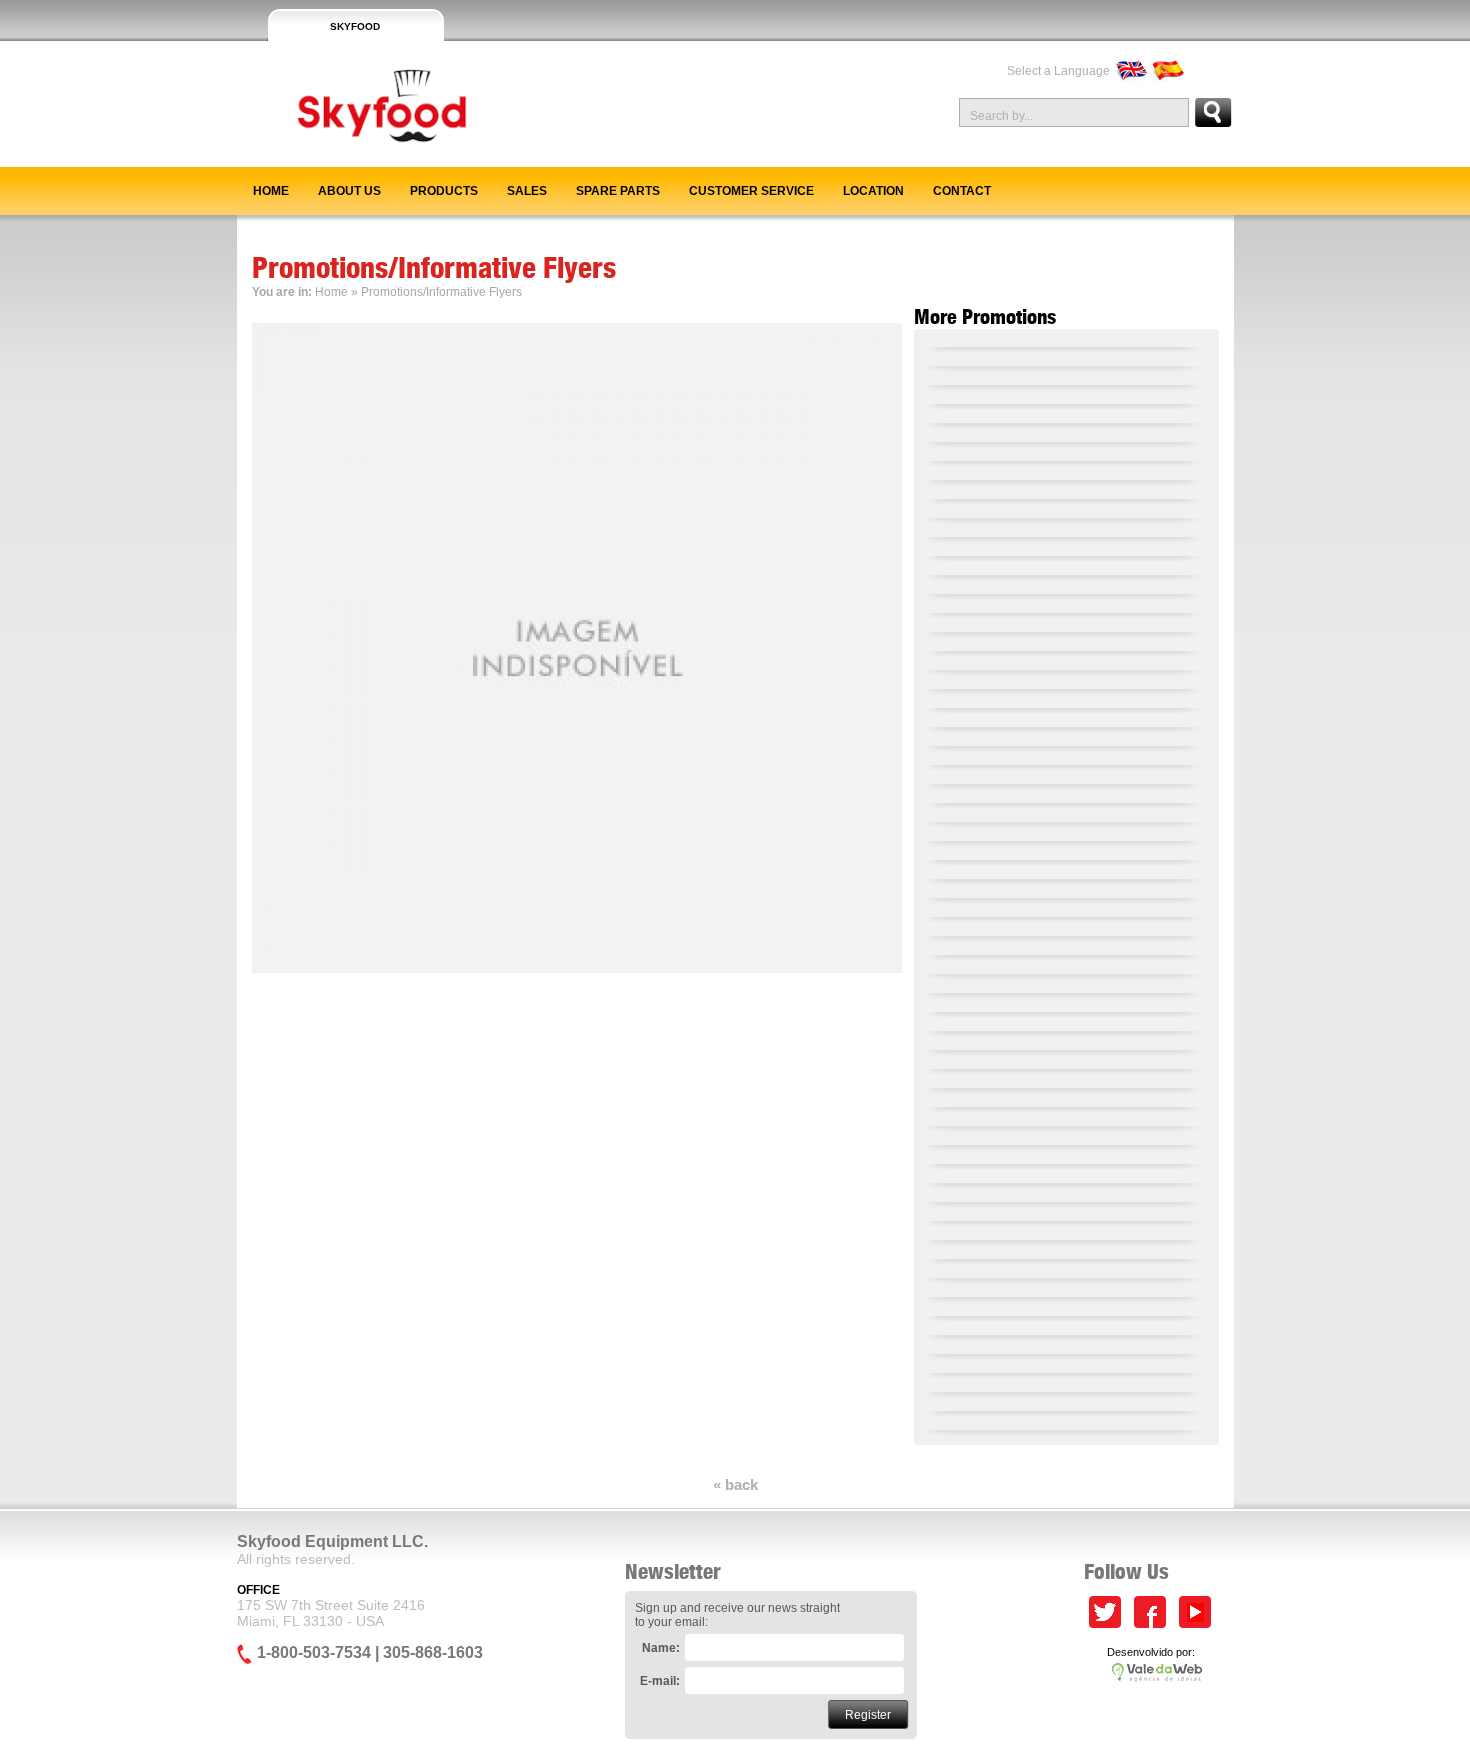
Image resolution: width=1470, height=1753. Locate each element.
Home (271, 191)
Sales (527, 191)
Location (873, 191)
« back (735, 1484)
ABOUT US (349, 191)
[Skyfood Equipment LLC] (354, 159)
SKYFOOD (355, 26)
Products (444, 191)
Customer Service (751, 191)
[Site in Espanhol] (1168, 71)
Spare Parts (618, 191)
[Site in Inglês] (1130, 71)
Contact (962, 191)
